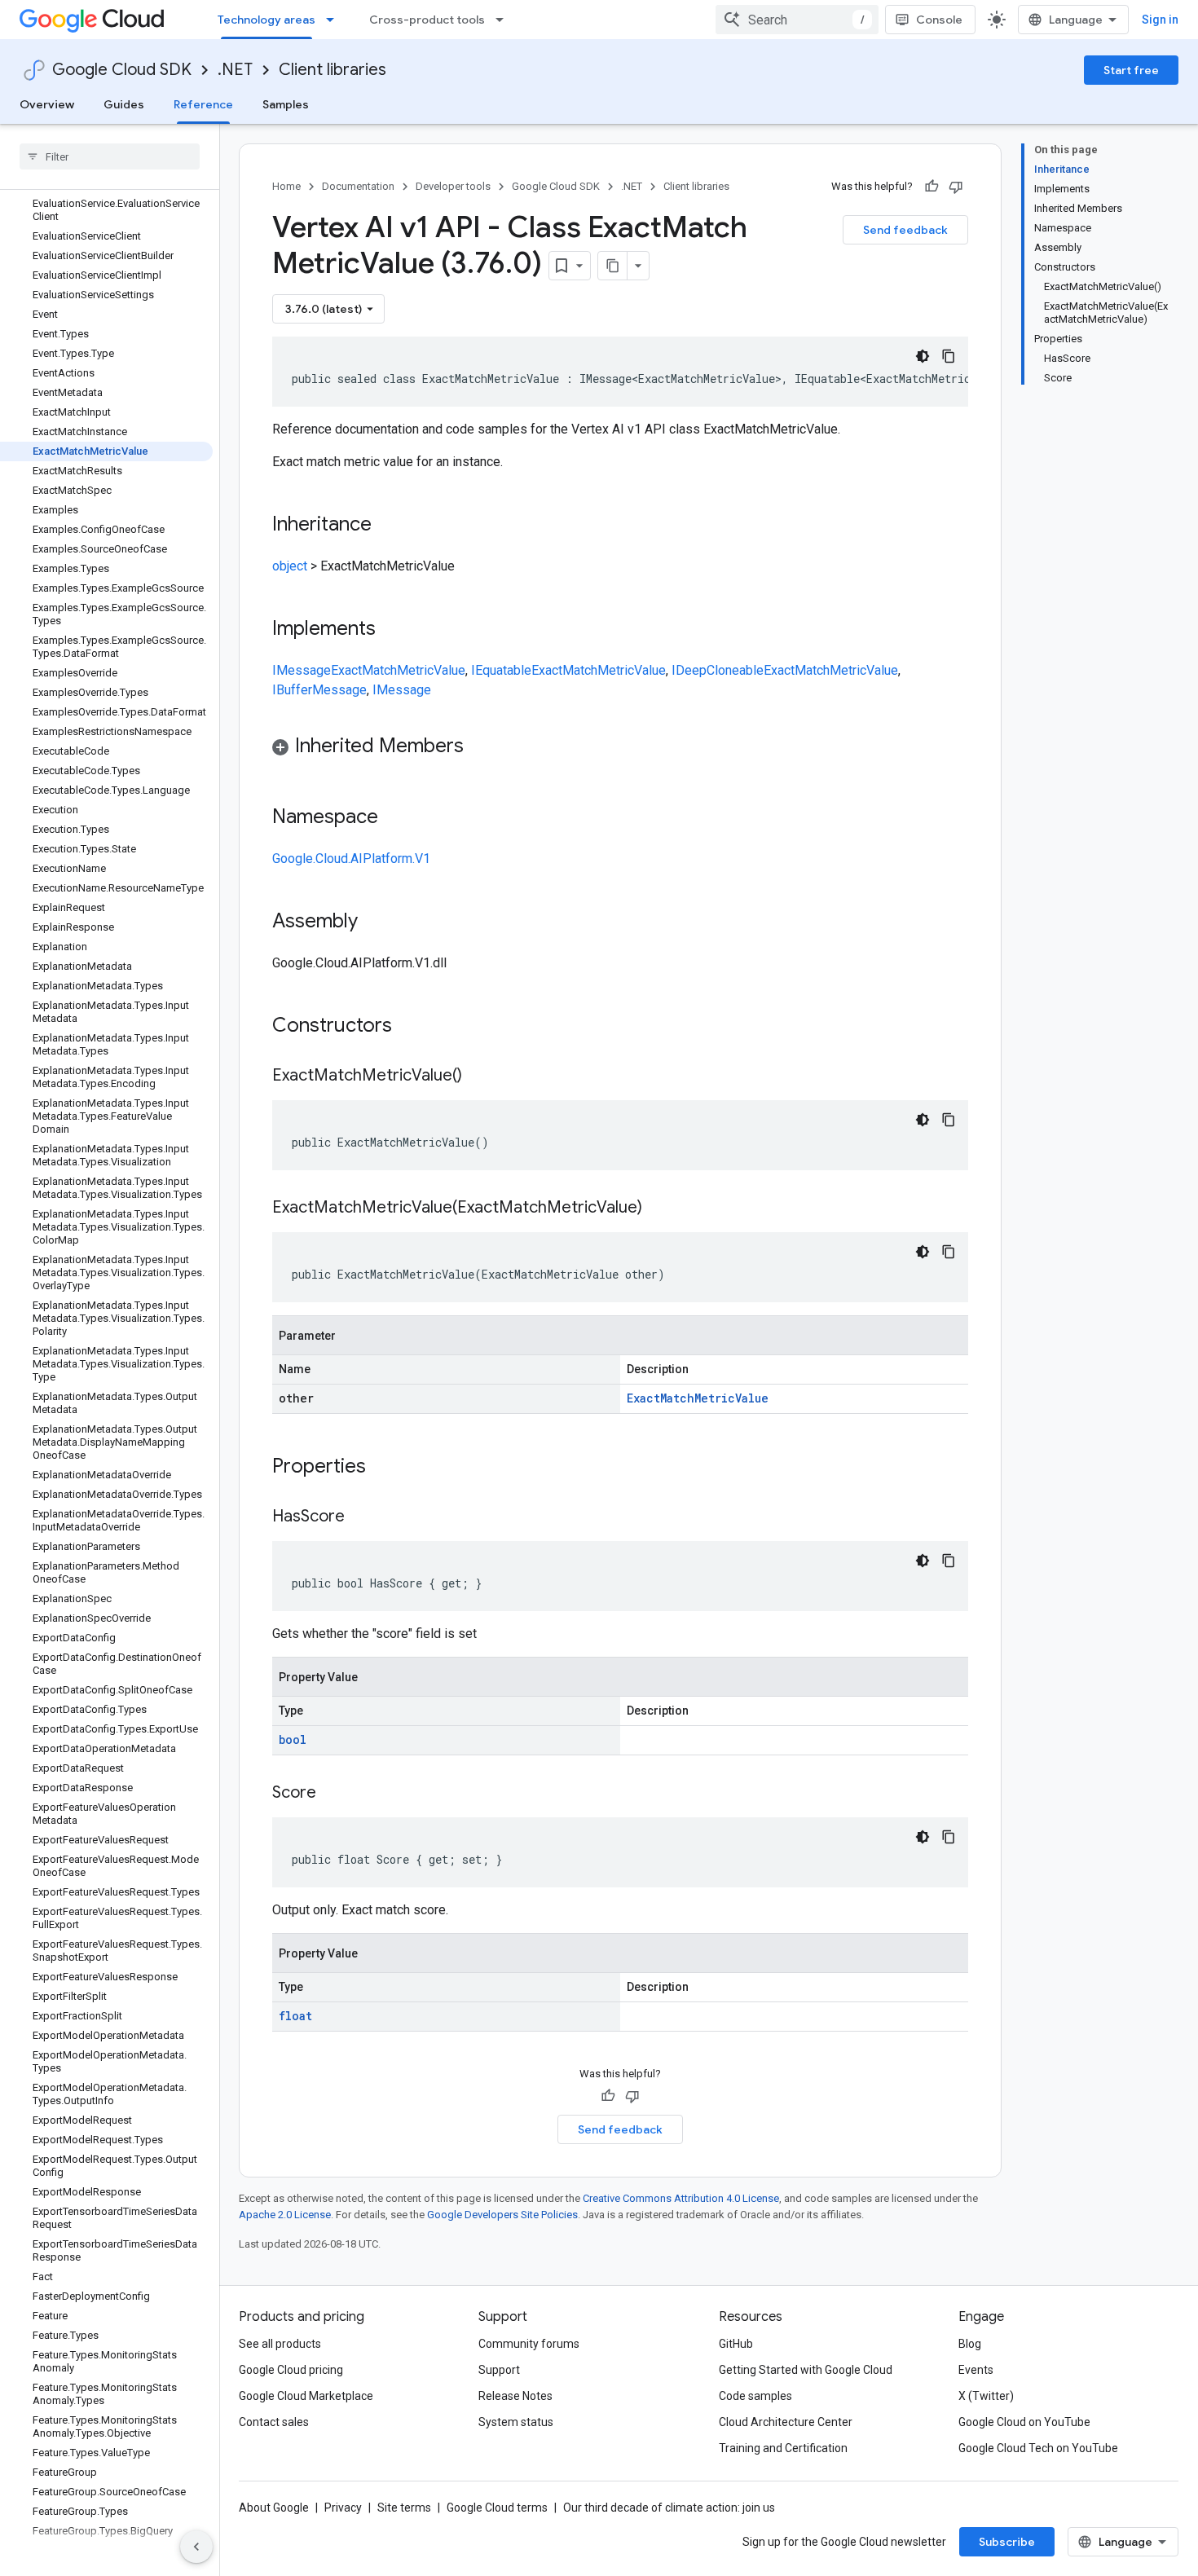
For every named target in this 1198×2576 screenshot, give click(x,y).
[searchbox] (110, 156)
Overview (47, 104)
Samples (286, 104)
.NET (235, 70)
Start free (1131, 70)
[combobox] (797, 20)
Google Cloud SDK (122, 70)
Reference (203, 104)
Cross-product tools (427, 20)
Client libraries (333, 70)
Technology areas (266, 20)
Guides (124, 104)
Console (939, 20)
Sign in (1160, 20)
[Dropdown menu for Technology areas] (335, 20)
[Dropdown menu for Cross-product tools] (504, 20)
